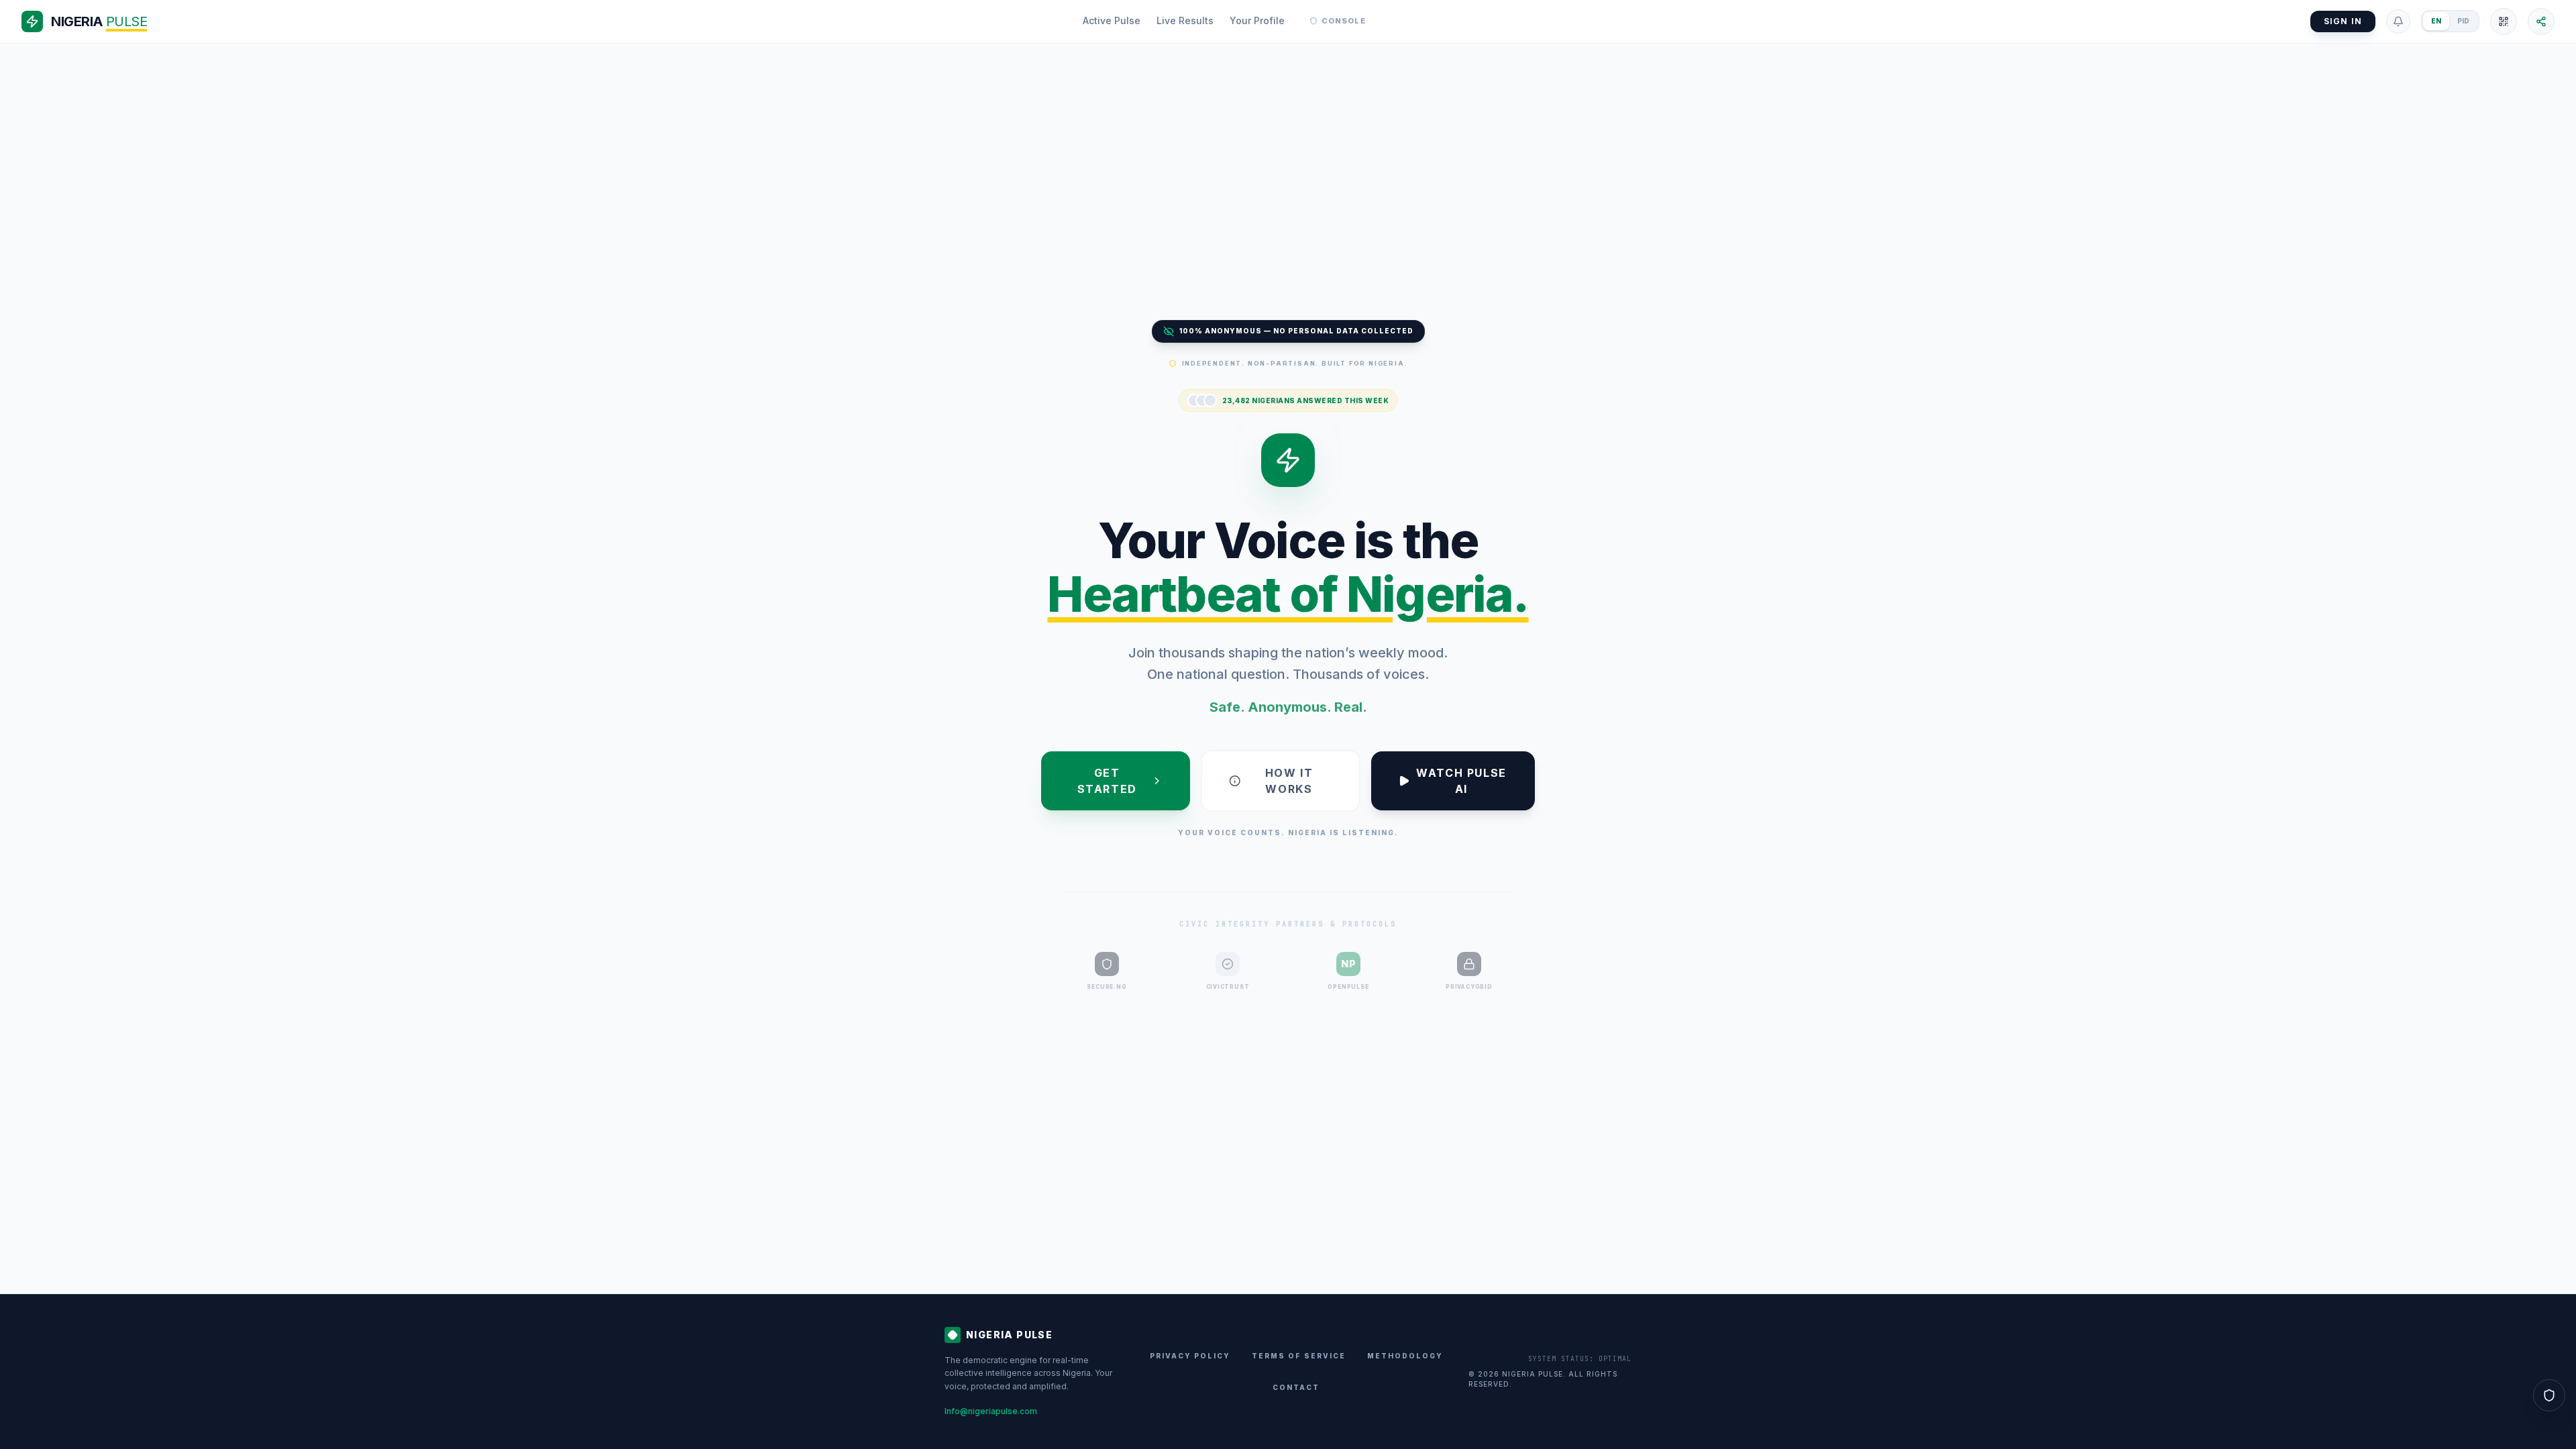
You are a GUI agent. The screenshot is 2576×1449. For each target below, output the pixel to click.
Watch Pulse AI (1461, 781)
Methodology (1405, 1356)
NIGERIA (99, 21)
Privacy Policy (1190, 1356)
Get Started (1107, 781)
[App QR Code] (2504, 21)
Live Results (1185, 20)
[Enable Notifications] (2398, 21)
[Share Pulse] (2541, 21)
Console (1344, 21)
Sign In (2343, 21)
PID (2463, 21)
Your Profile (1257, 20)
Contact (1296, 1387)
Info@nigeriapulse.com (991, 1411)
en (2436, 21)
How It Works (1289, 781)
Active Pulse (1112, 20)
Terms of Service (1299, 1356)
